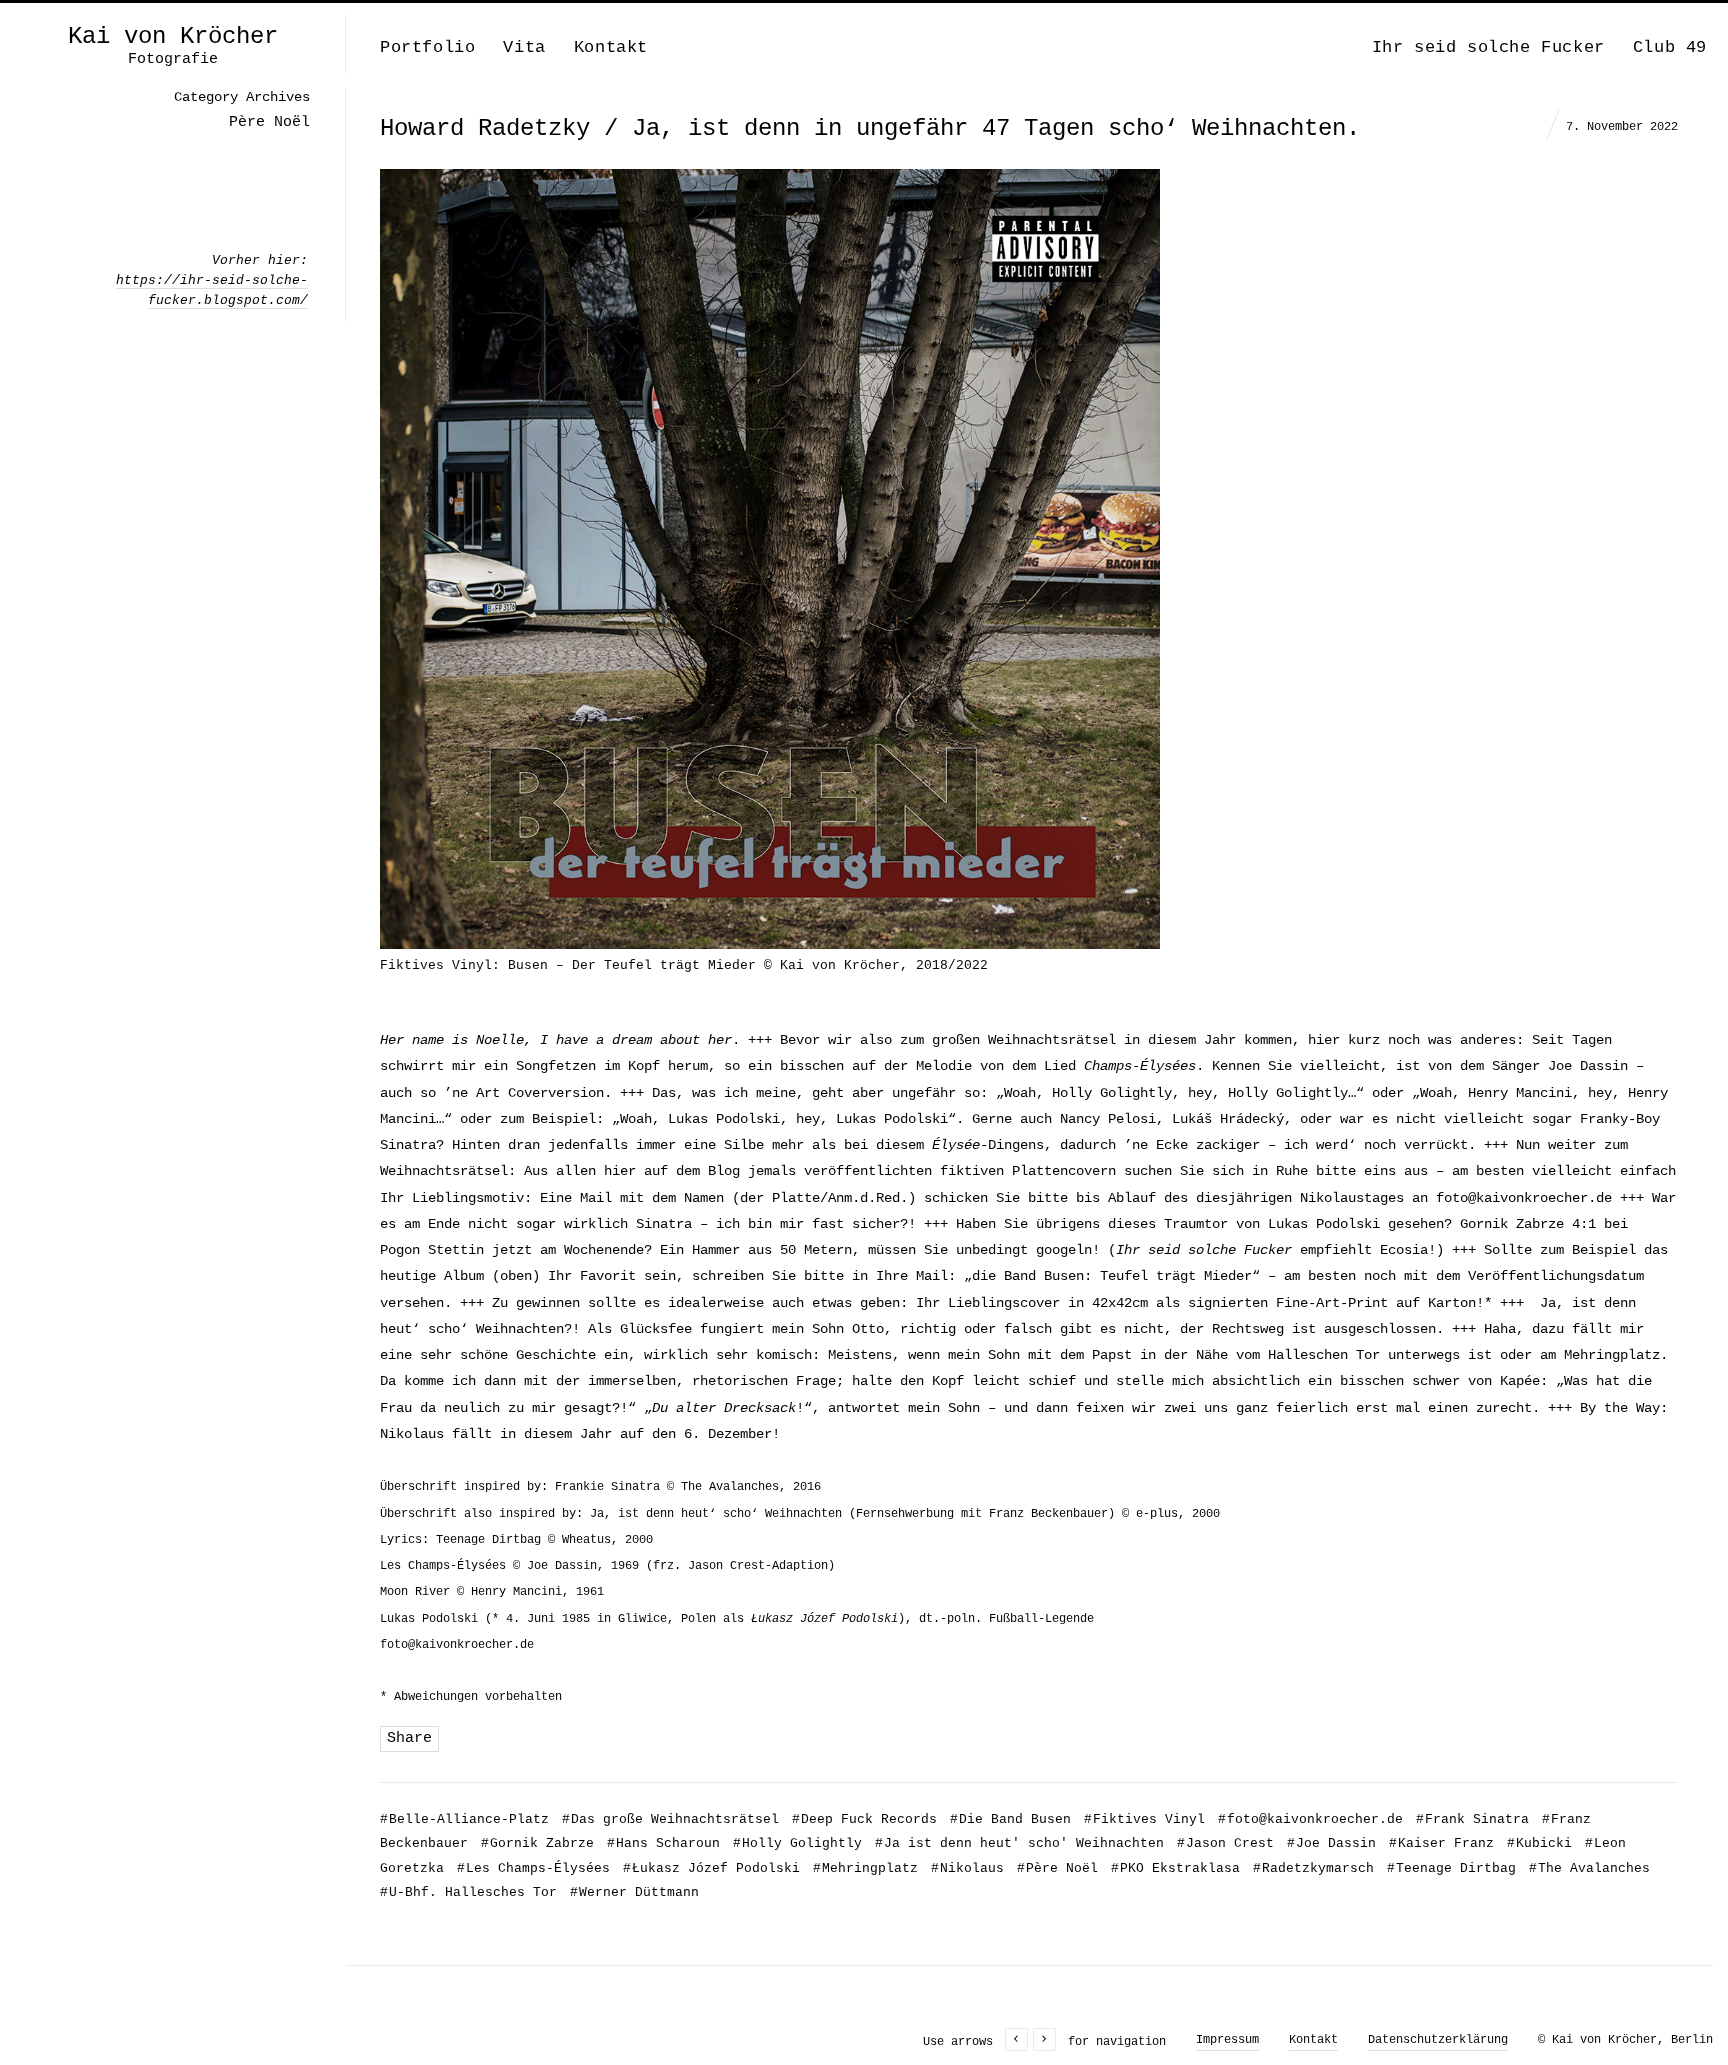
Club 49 (1670, 47)
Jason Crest (1225, 1843)
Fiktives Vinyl (1144, 1819)
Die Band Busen (1010, 1819)
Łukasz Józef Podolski (711, 1868)
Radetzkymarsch (1313, 1868)
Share (409, 1738)
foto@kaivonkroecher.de (1524, 1198)
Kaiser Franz (1441, 1843)
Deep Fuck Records (864, 1819)
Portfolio (427, 47)
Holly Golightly (797, 1843)
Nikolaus (967, 1868)
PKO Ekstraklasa (1175, 1868)
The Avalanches (1589, 1868)
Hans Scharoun (663, 1843)
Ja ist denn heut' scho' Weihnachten (1019, 1843)
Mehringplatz (865, 1868)
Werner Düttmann (634, 1892)
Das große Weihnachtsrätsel (670, 1819)
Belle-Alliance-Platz (464, 1819)
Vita (524, 47)
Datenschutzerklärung (1438, 2040)
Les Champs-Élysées (533, 1868)
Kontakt (611, 47)
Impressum (1227, 2040)
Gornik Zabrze (537, 1843)
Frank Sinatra (1472, 1819)
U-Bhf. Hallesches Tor (468, 1892)
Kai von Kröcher (173, 37)
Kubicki (1539, 1843)
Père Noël (1057, 1868)
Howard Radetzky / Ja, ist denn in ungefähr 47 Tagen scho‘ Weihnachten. (870, 128)
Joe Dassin (1331, 1843)
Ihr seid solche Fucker (1488, 47)
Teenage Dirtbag (1451, 1868)
